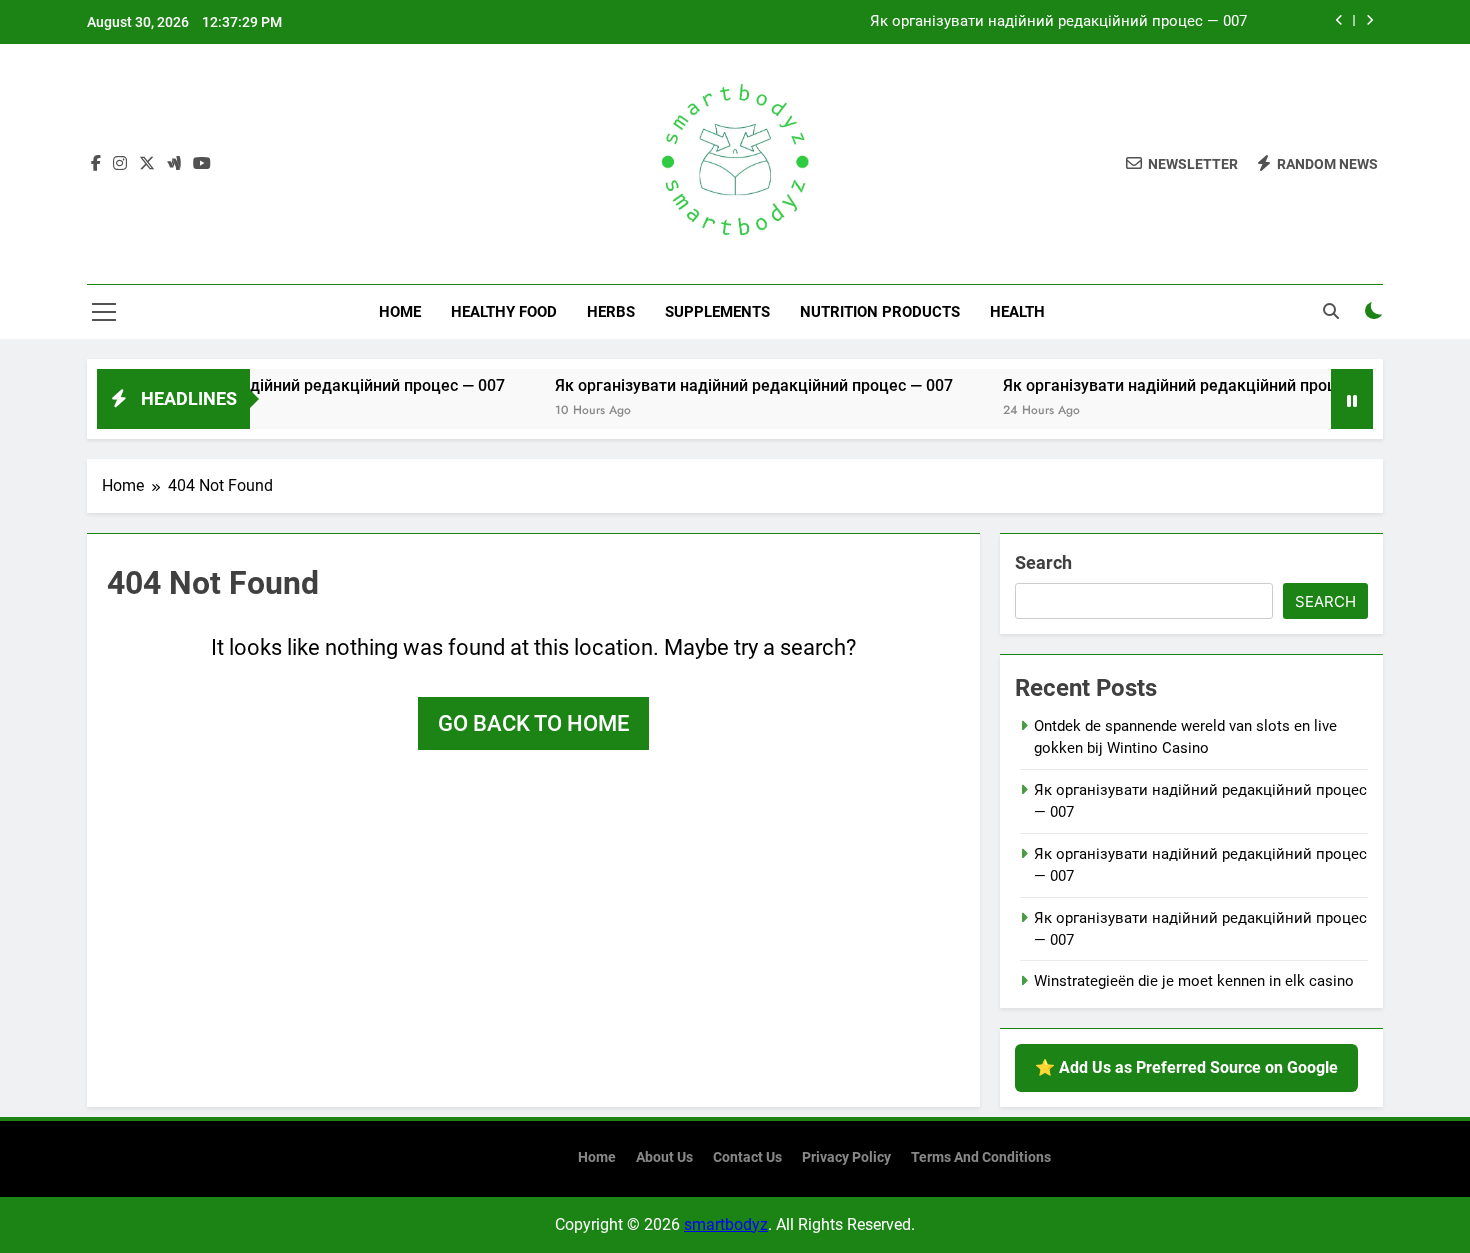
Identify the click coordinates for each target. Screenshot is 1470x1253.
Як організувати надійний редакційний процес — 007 (1058, 22)
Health (1017, 312)
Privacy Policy (846, 1157)
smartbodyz (726, 1224)
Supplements (717, 312)
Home (400, 312)
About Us (664, 1157)
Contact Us (747, 1157)
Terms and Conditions (981, 1157)
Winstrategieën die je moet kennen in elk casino (1194, 981)
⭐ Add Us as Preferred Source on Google (1186, 1067)
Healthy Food (504, 312)
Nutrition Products (880, 312)
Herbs (611, 312)
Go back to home (533, 723)
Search (1043, 562)
